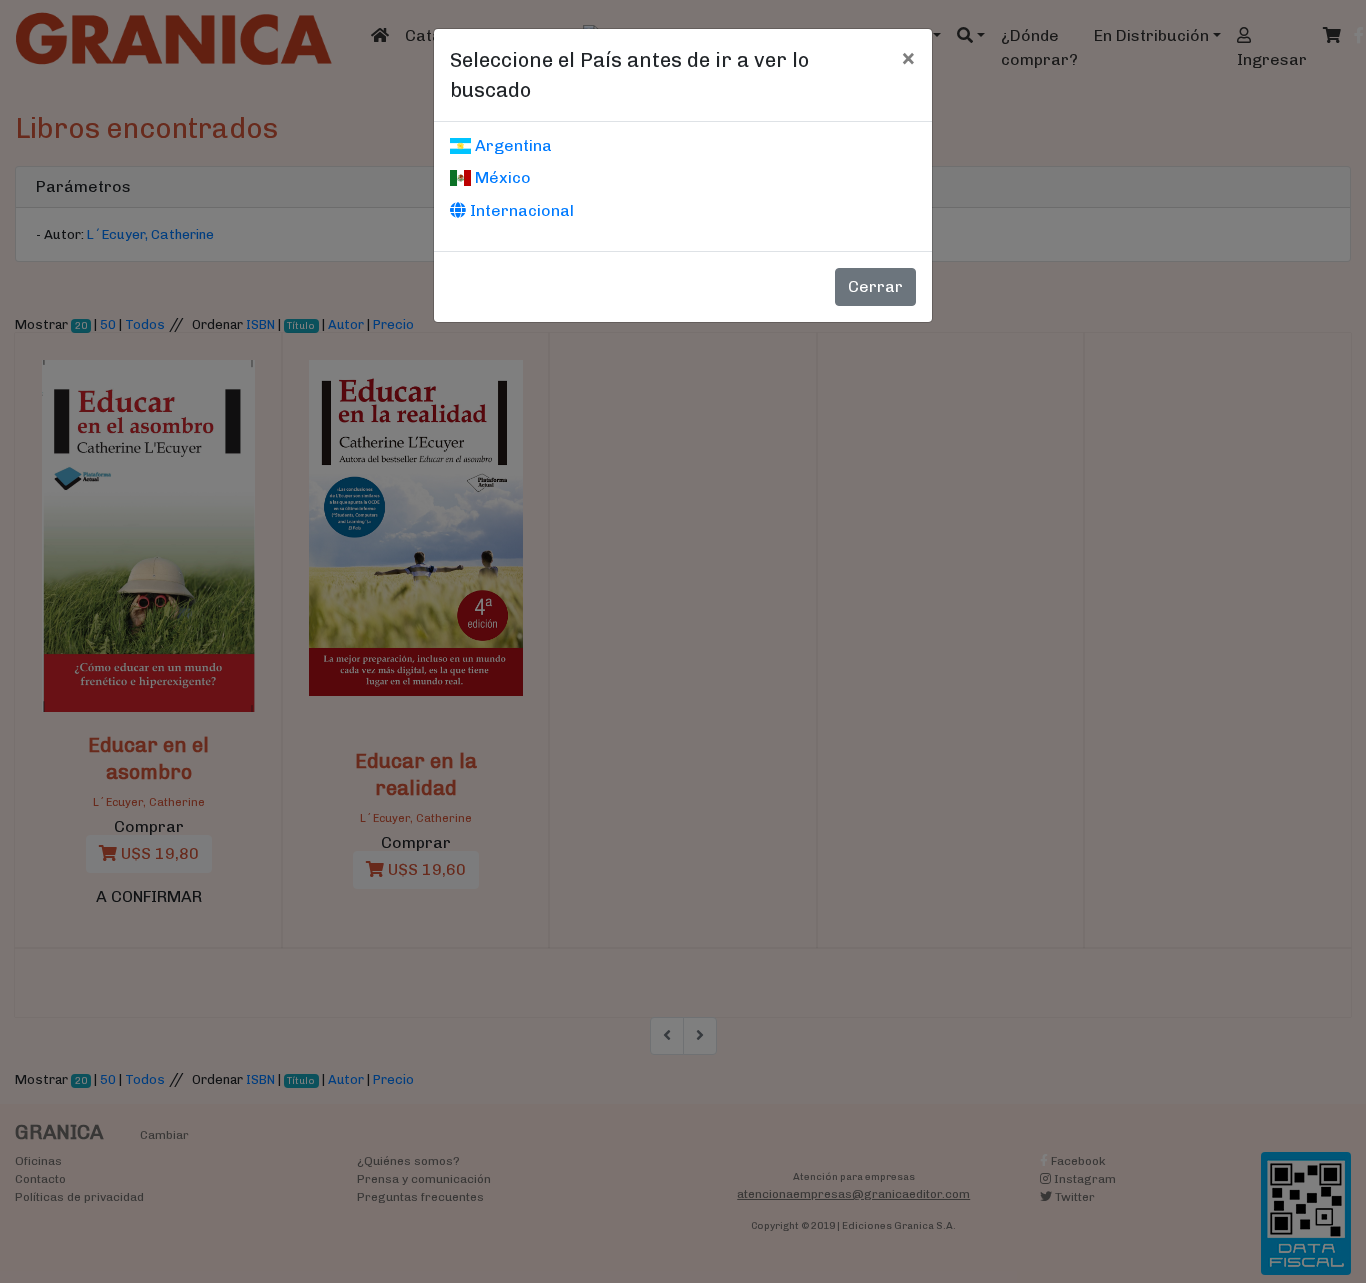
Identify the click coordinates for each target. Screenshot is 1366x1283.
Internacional (520, 210)
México (501, 177)
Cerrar (875, 286)
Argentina (511, 145)
